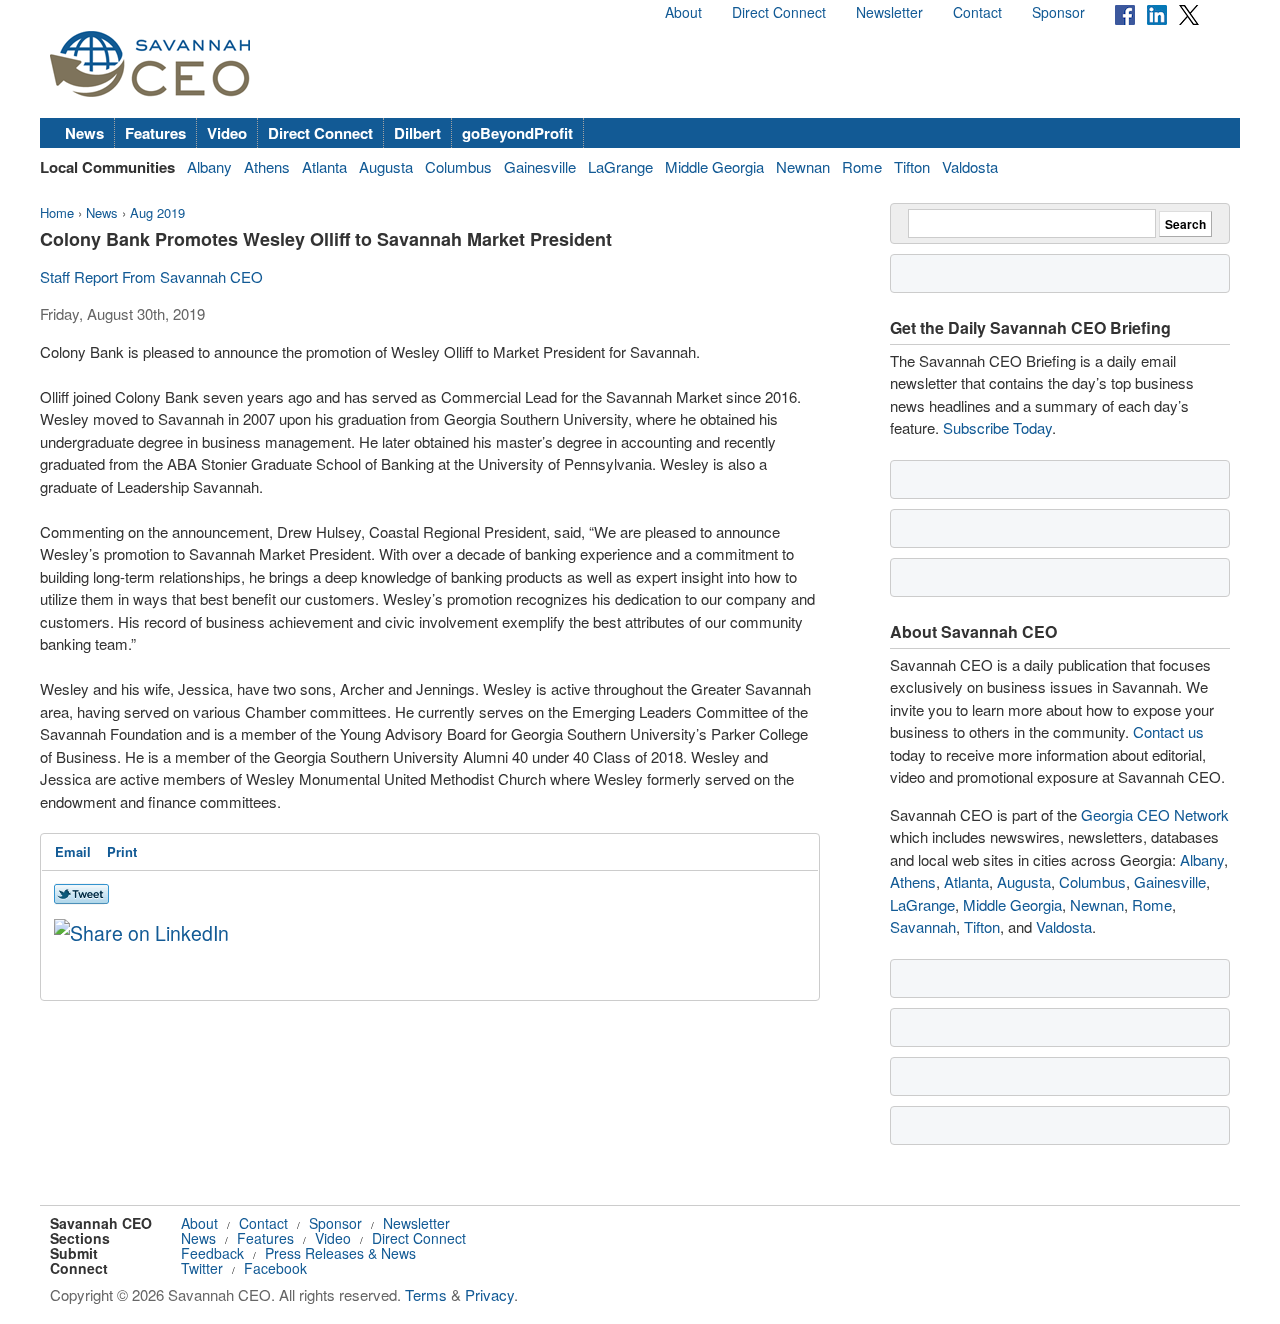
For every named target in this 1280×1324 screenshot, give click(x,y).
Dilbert (417, 133)
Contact (977, 12)
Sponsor (1058, 12)
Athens (267, 166)
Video (227, 133)
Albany (209, 166)
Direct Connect (779, 12)
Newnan (803, 166)
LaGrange (620, 166)
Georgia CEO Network (1155, 814)
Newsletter (889, 12)
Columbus (458, 166)
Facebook (275, 1268)
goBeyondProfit (517, 133)
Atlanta (324, 166)
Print (122, 851)
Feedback (212, 1253)
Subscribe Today (997, 427)
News (84, 133)
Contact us (1168, 731)
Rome (862, 166)
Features (155, 133)
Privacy (489, 1294)
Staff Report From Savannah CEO (151, 276)
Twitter (202, 1268)
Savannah (923, 926)
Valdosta (970, 166)
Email (73, 851)
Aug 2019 (157, 212)
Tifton (912, 166)
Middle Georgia (714, 166)
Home (57, 212)
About (683, 12)
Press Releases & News (340, 1253)
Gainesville (540, 166)
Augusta (386, 166)
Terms (426, 1294)
